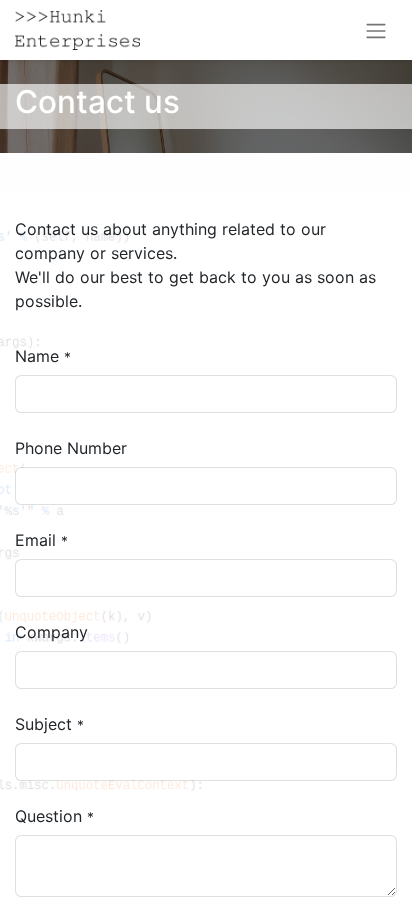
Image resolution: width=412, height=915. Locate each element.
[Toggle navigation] (376, 30)
